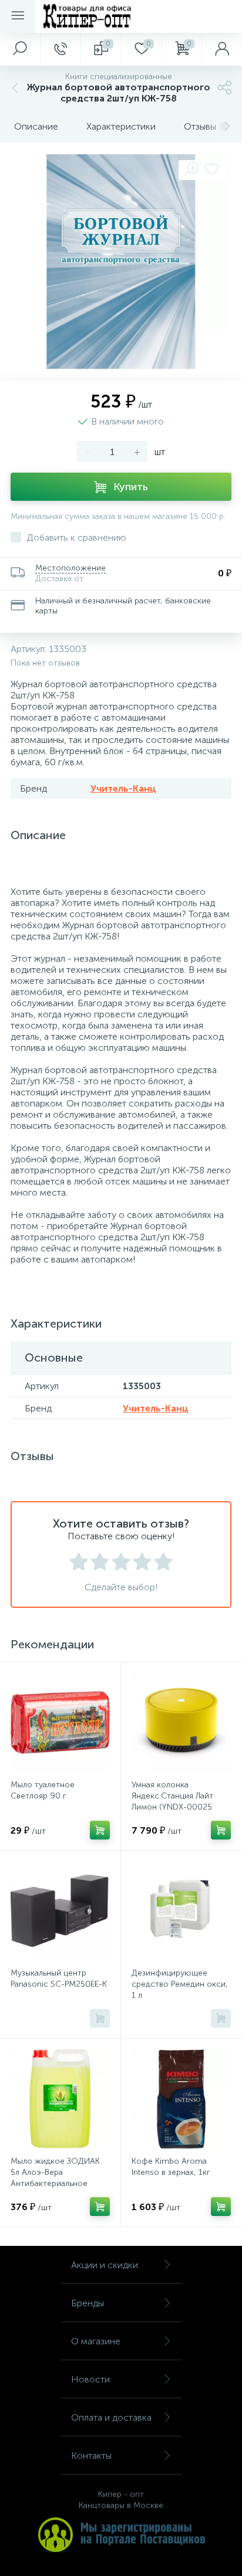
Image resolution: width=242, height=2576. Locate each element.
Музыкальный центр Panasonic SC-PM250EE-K (59, 1978)
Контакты (91, 2455)
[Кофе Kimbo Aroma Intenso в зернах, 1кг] (181, 2099)
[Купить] (100, 1830)
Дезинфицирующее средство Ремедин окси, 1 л (180, 1984)
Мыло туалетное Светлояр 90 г (43, 1790)
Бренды (88, 2303)
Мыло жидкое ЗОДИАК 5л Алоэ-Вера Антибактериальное (55, 2172)
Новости (90, 2379)
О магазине (96, 2341)
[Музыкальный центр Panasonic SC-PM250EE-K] (60, 1911)
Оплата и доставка (111, 2417)
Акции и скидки (105, 2265)
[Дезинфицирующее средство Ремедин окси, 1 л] (181, 1911)
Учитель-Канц (123, 788)
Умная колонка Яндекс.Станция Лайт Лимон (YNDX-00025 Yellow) (172, 1801)
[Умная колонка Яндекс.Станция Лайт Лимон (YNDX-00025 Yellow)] (181, 1723)
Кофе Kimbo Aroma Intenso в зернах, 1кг (171, 2167)
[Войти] (222, 49)
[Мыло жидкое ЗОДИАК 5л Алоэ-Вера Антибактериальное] (60, 2099)
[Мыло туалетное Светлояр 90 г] (60, 1723)
